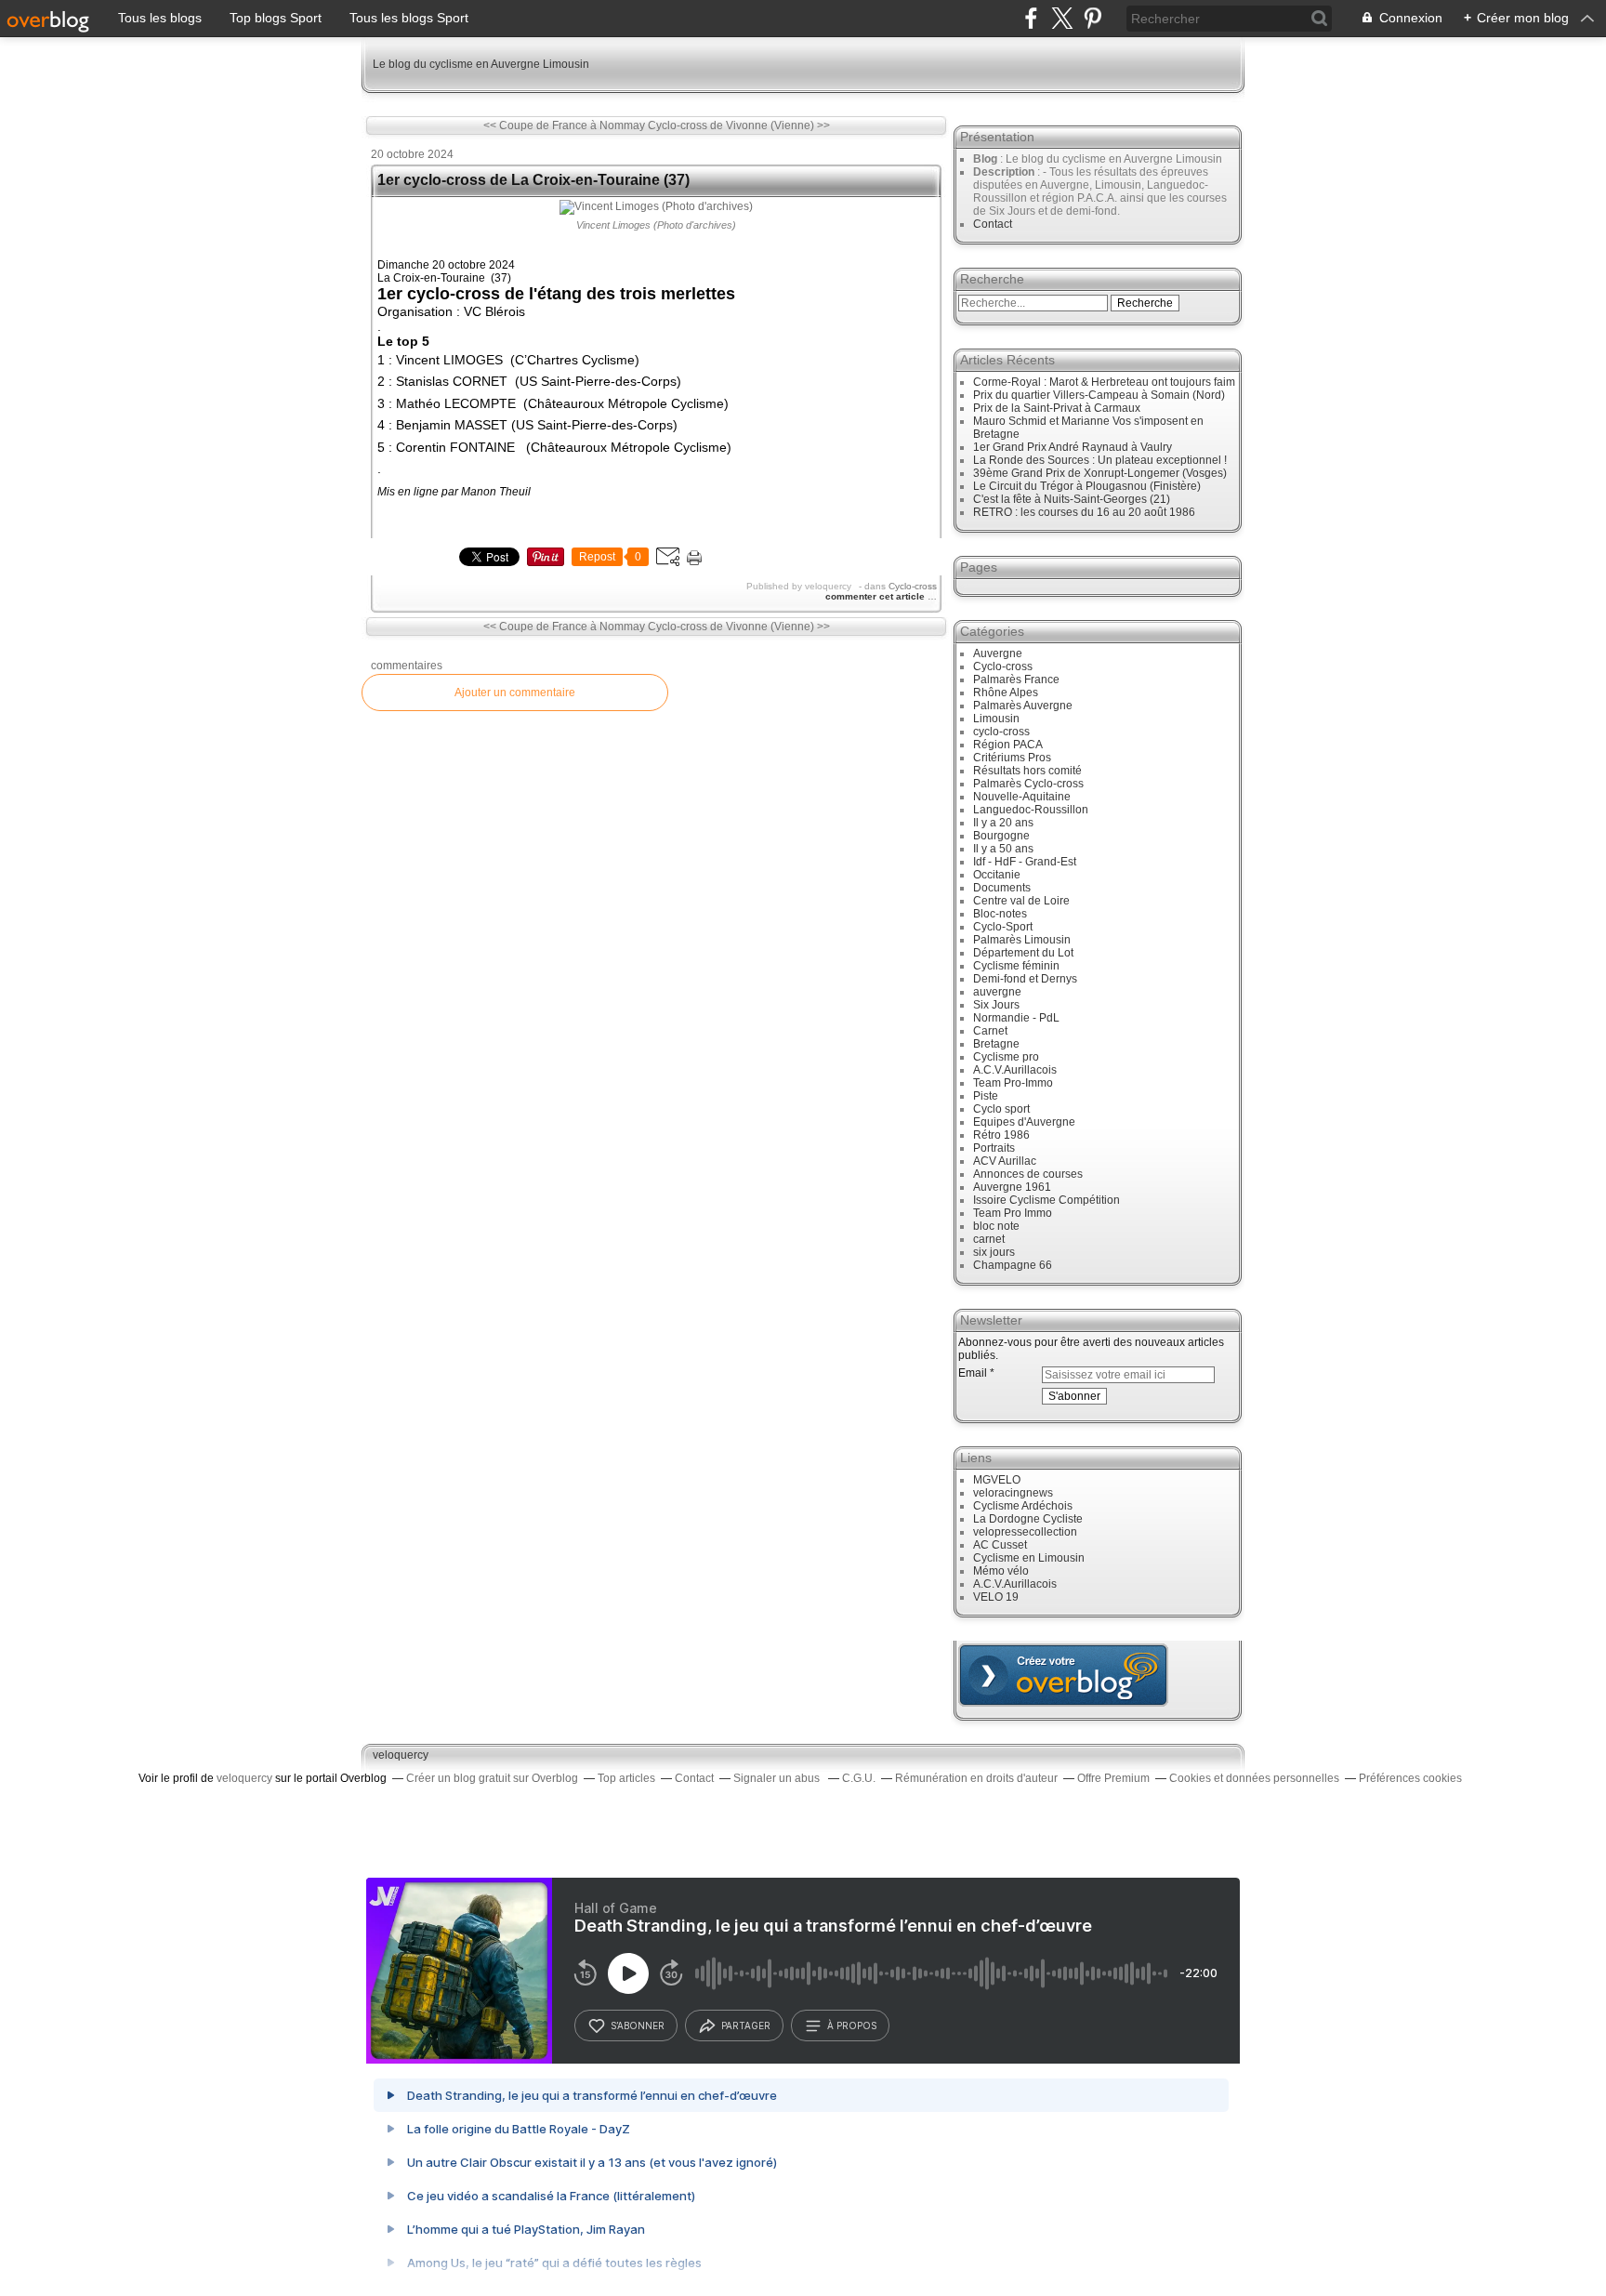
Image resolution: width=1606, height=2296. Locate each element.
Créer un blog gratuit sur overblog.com (1063, 1675)
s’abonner (638, 2025)
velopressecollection (1025, 1532)
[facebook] (1031, 18)
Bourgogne (1001, 836)
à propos (852, 2025)
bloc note (996, 1226)
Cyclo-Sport (1003, 927)
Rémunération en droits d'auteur (976, 1778)
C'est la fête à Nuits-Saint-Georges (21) (1072, 499)
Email (973, 1373)
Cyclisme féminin (1016, 966)
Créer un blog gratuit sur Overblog (492, 1778)
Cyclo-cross (913, 586)
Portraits (994, 1148)
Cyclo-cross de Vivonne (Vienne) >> (739, 125)
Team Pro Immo (1013, 1213)
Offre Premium (1113, 1778)
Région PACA (1008, 745)
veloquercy (401, 1755)
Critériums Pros (1012, 758)
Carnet (990, 1031)
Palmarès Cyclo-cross (1028, 784)
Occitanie (997, 875)
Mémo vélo (1001, 1571)
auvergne (997, 992)
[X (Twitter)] (1062, 18)
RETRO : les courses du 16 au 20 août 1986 (1084, 512)
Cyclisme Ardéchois (1023, 1506)
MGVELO (997, 1480)
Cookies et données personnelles (1254, 1778)
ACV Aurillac (1005, 1161)
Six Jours (996, 1005)
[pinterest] (1093, 18)
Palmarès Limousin (1022, 940)
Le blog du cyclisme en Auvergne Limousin (481, 64)
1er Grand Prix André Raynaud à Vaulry (1073, 447)
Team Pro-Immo (1013, 1083)
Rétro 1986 (1001, 1135)
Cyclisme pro (1006, 1057)
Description (1005, 172)
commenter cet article (876, 596)
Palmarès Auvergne (1023, 706)
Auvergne (998, 653)
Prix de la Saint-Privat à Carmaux (1057, 408)
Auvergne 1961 (1012, 1187)
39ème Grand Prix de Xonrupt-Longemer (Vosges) (1100, 473)
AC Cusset (1000, 1545)
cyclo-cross (1001, 732)
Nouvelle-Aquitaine (1022, 797)
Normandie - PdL (1016, 1018)
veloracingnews (1013, 1493)
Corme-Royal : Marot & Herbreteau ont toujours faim (1104, 382)
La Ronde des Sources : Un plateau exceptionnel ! (1100, 460)
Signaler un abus (778, 1778)
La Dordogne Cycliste (1028, 1519)
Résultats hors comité (1027, 771)
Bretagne (996, 1044)
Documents (1002, 888)
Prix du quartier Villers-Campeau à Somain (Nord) (1099, 395)
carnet (989, 1239)
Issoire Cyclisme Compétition (1047, 1200)
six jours (994, 1252)
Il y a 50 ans (1003, 849)
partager (746, 2025)
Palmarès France (1016, 680)
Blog (985, 159)
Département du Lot (1023, 953)
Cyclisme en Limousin (1029, 1558)
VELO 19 (996, 1597)
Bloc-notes (1000, 914)
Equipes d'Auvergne (1024, 1122)
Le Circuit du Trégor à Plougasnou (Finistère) (1087, 486)
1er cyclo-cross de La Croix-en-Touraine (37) (533, 180)
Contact (993, 224)
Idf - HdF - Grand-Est (1025, 862)
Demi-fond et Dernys (1025, 979)
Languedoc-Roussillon (1031, 810)
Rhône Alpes (1006, 693)
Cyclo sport (1001, 1109)
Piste (986, 1096)
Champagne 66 (1013, 1265)
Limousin (996, 719)
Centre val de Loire (1021, 901)
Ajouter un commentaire (515, 693)
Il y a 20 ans (1003, 823)
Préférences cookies (1410, 1778)
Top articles (626, 1778)
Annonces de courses (1028, 1174)
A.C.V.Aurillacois (1015, 1070)
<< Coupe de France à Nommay (564, 125)
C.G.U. (859, 1778)
